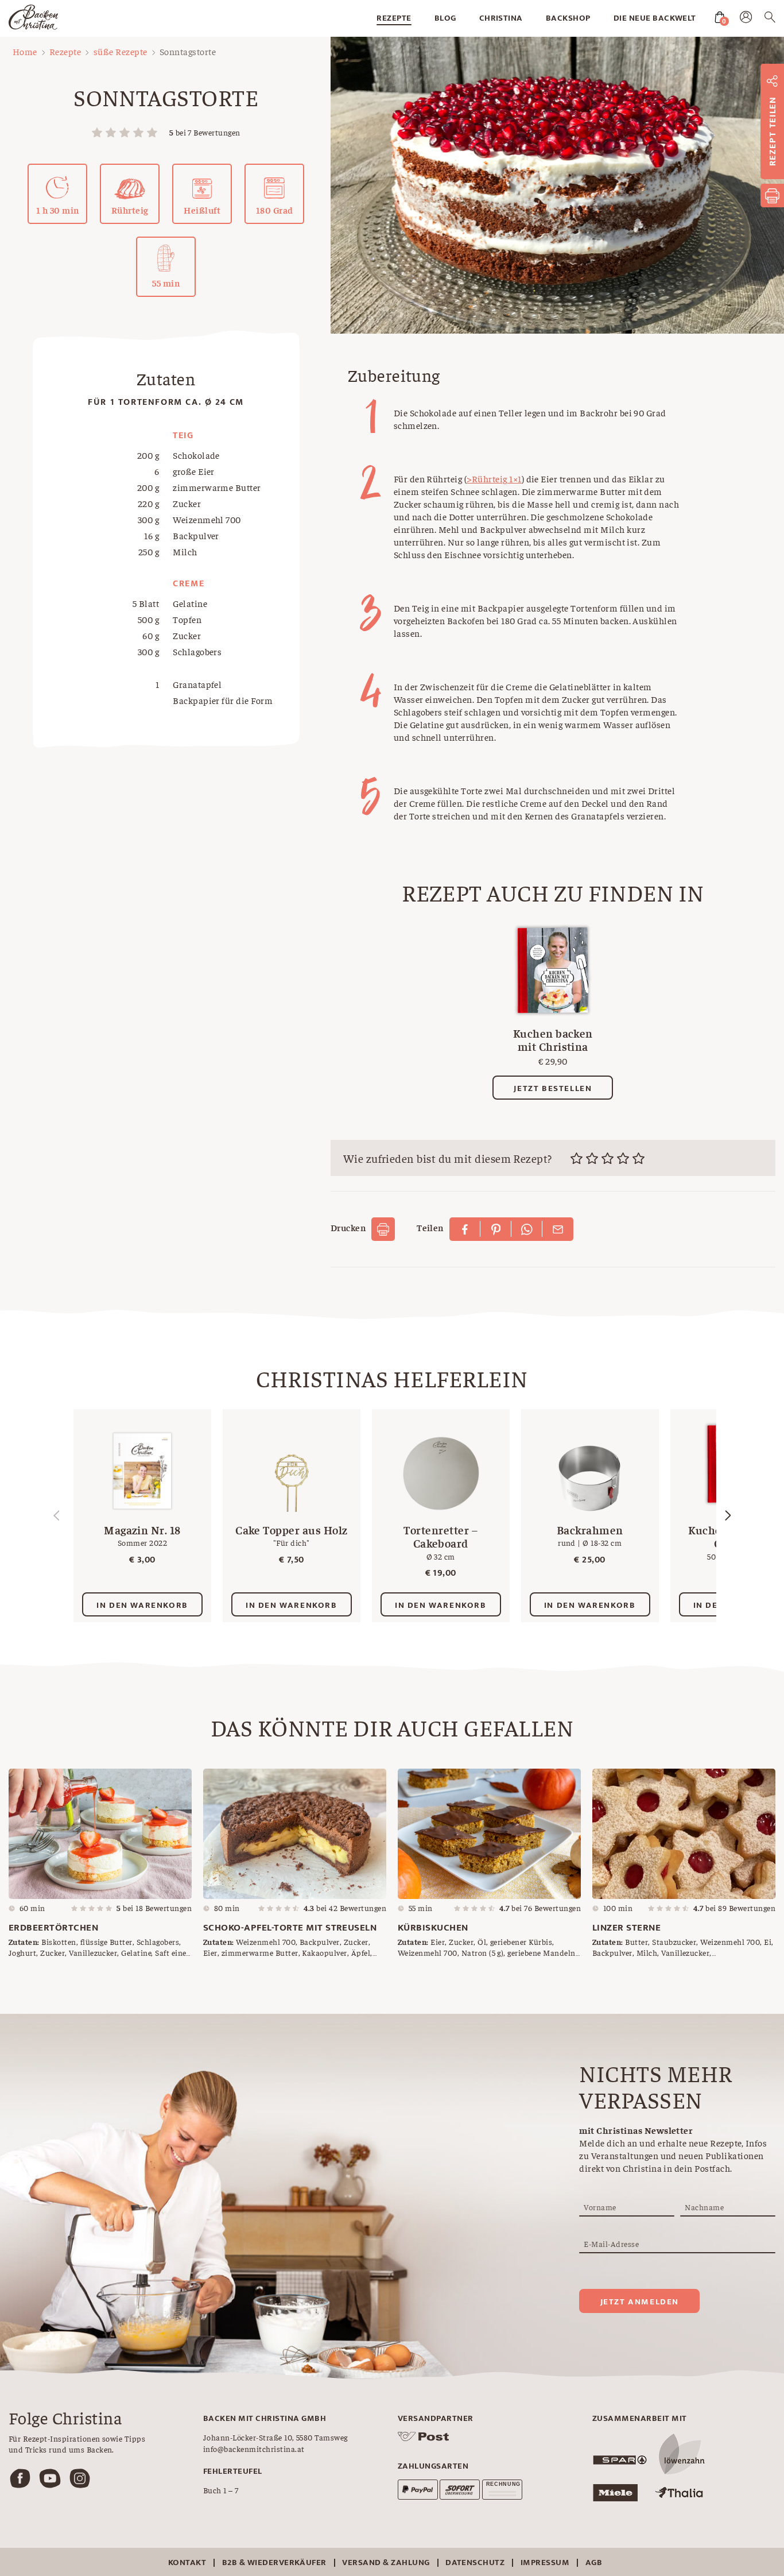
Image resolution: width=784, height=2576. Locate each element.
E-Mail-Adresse (611, 2244)
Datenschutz (475, 2563)
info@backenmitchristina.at (254, 2449)
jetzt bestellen (553, 1088)
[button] (728, 1515)
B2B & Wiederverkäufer (274, 2563)
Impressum (545, 2563)
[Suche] (770, 19)
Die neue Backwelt (655, 18)
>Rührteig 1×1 (494, 478)
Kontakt (187, 2563)
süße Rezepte (121, 51)
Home (25, 51)
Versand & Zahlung (386, 2563)
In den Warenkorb (142, 1605)
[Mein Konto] (746, 20)
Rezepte (394, 18)
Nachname (704, 2207)
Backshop (568, 18)
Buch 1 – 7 (221, 2490)
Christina (501, 18)
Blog (445, 18)
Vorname (600, 2207)
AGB (594, 2563)
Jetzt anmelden (640, 2302)
